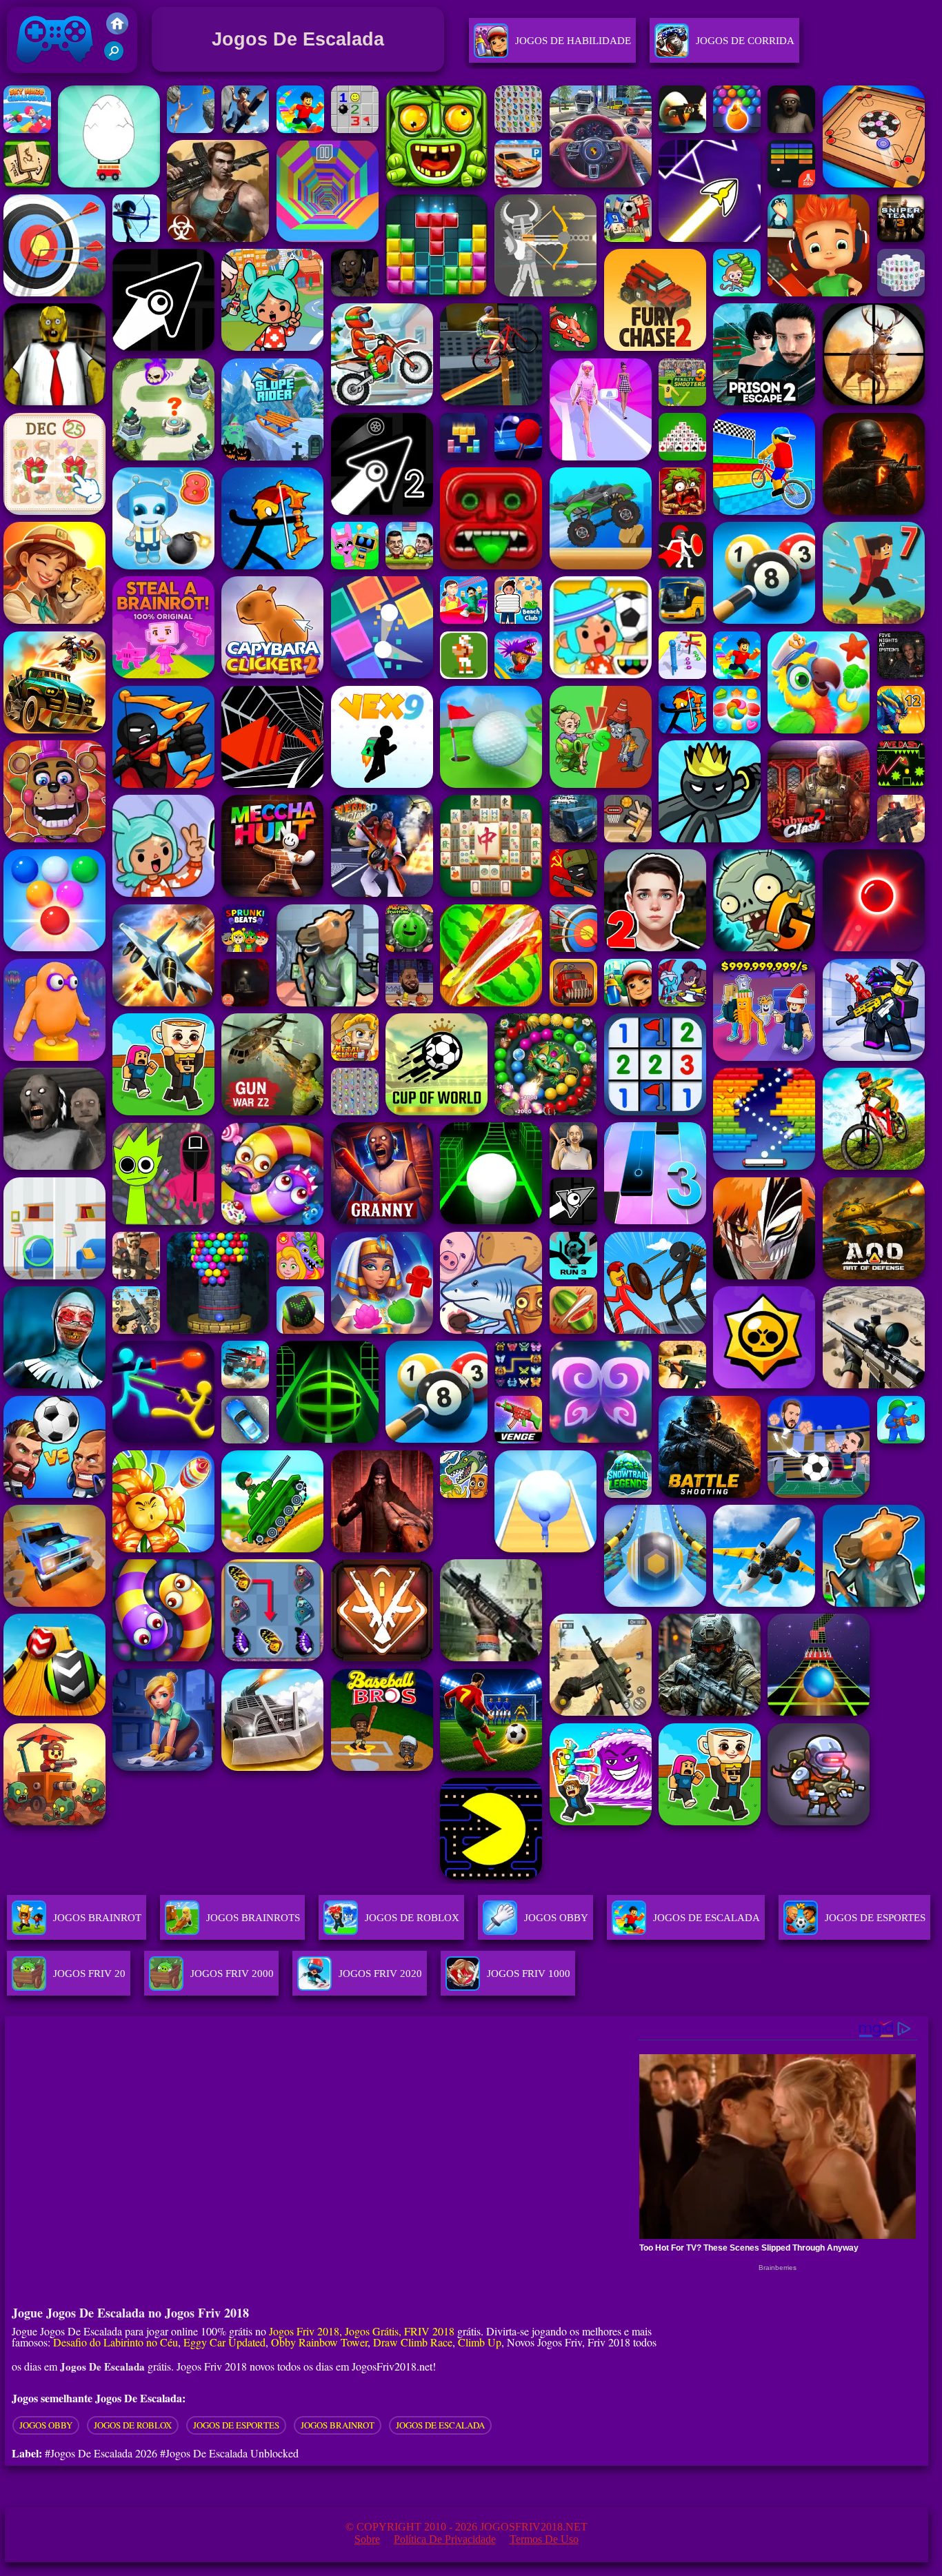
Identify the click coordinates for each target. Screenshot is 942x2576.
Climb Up (480, 2342)
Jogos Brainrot (338, 2425)
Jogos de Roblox (133, 2425)
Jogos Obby (46, 2425)
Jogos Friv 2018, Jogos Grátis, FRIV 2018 (362, 2331)
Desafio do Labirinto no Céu (116, 2342)
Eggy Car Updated (224, 2342)
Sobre (367, 2539)
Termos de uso (544, 2539)
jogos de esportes (236, 2425)
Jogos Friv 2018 (49, 76)
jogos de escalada (440, 2425)
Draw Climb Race (413, 2342)
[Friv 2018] (117, 31)
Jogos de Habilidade (573, 41)
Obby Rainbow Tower (319, 2342)
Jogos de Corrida (745, 41)
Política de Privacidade (445, 2539)
